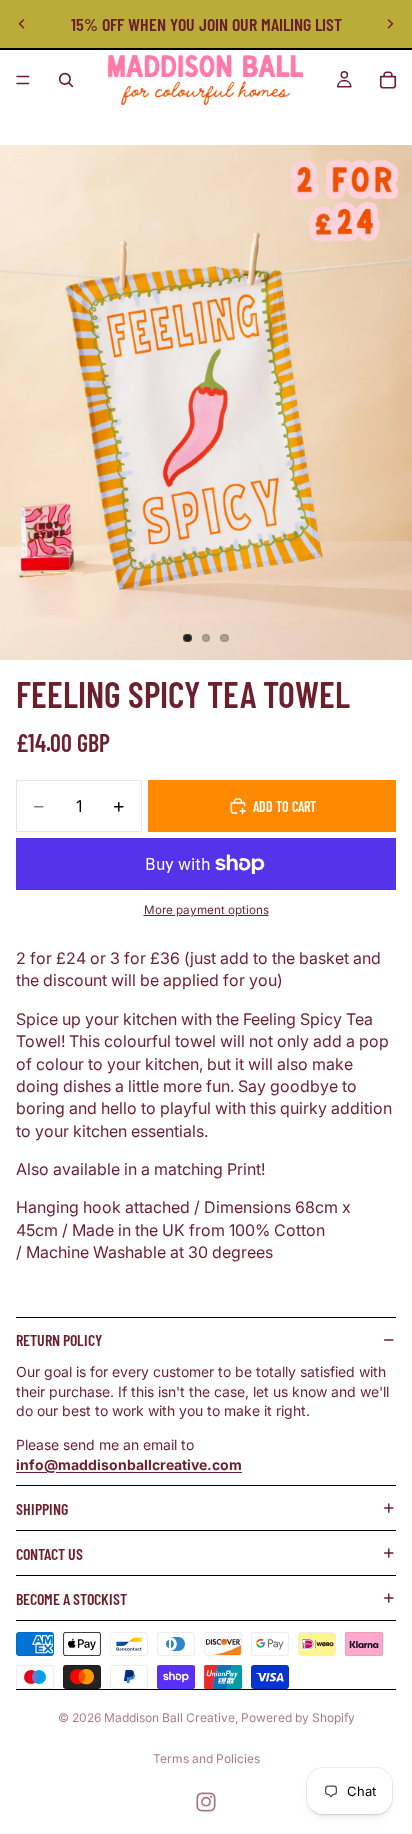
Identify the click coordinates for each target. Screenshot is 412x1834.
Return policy (59, 1339)
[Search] (66, 80)
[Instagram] (206, 1802)
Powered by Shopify (298, 1717)
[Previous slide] (22, 24)
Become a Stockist (71, 1598)
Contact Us (49, 1553)
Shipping (42, 1508)
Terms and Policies (206, 1758)
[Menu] (23, 80)
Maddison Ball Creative (169, 1717)
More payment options (206, 910)
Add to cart (284, 806)
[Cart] (388, 80)
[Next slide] (390, 24)
